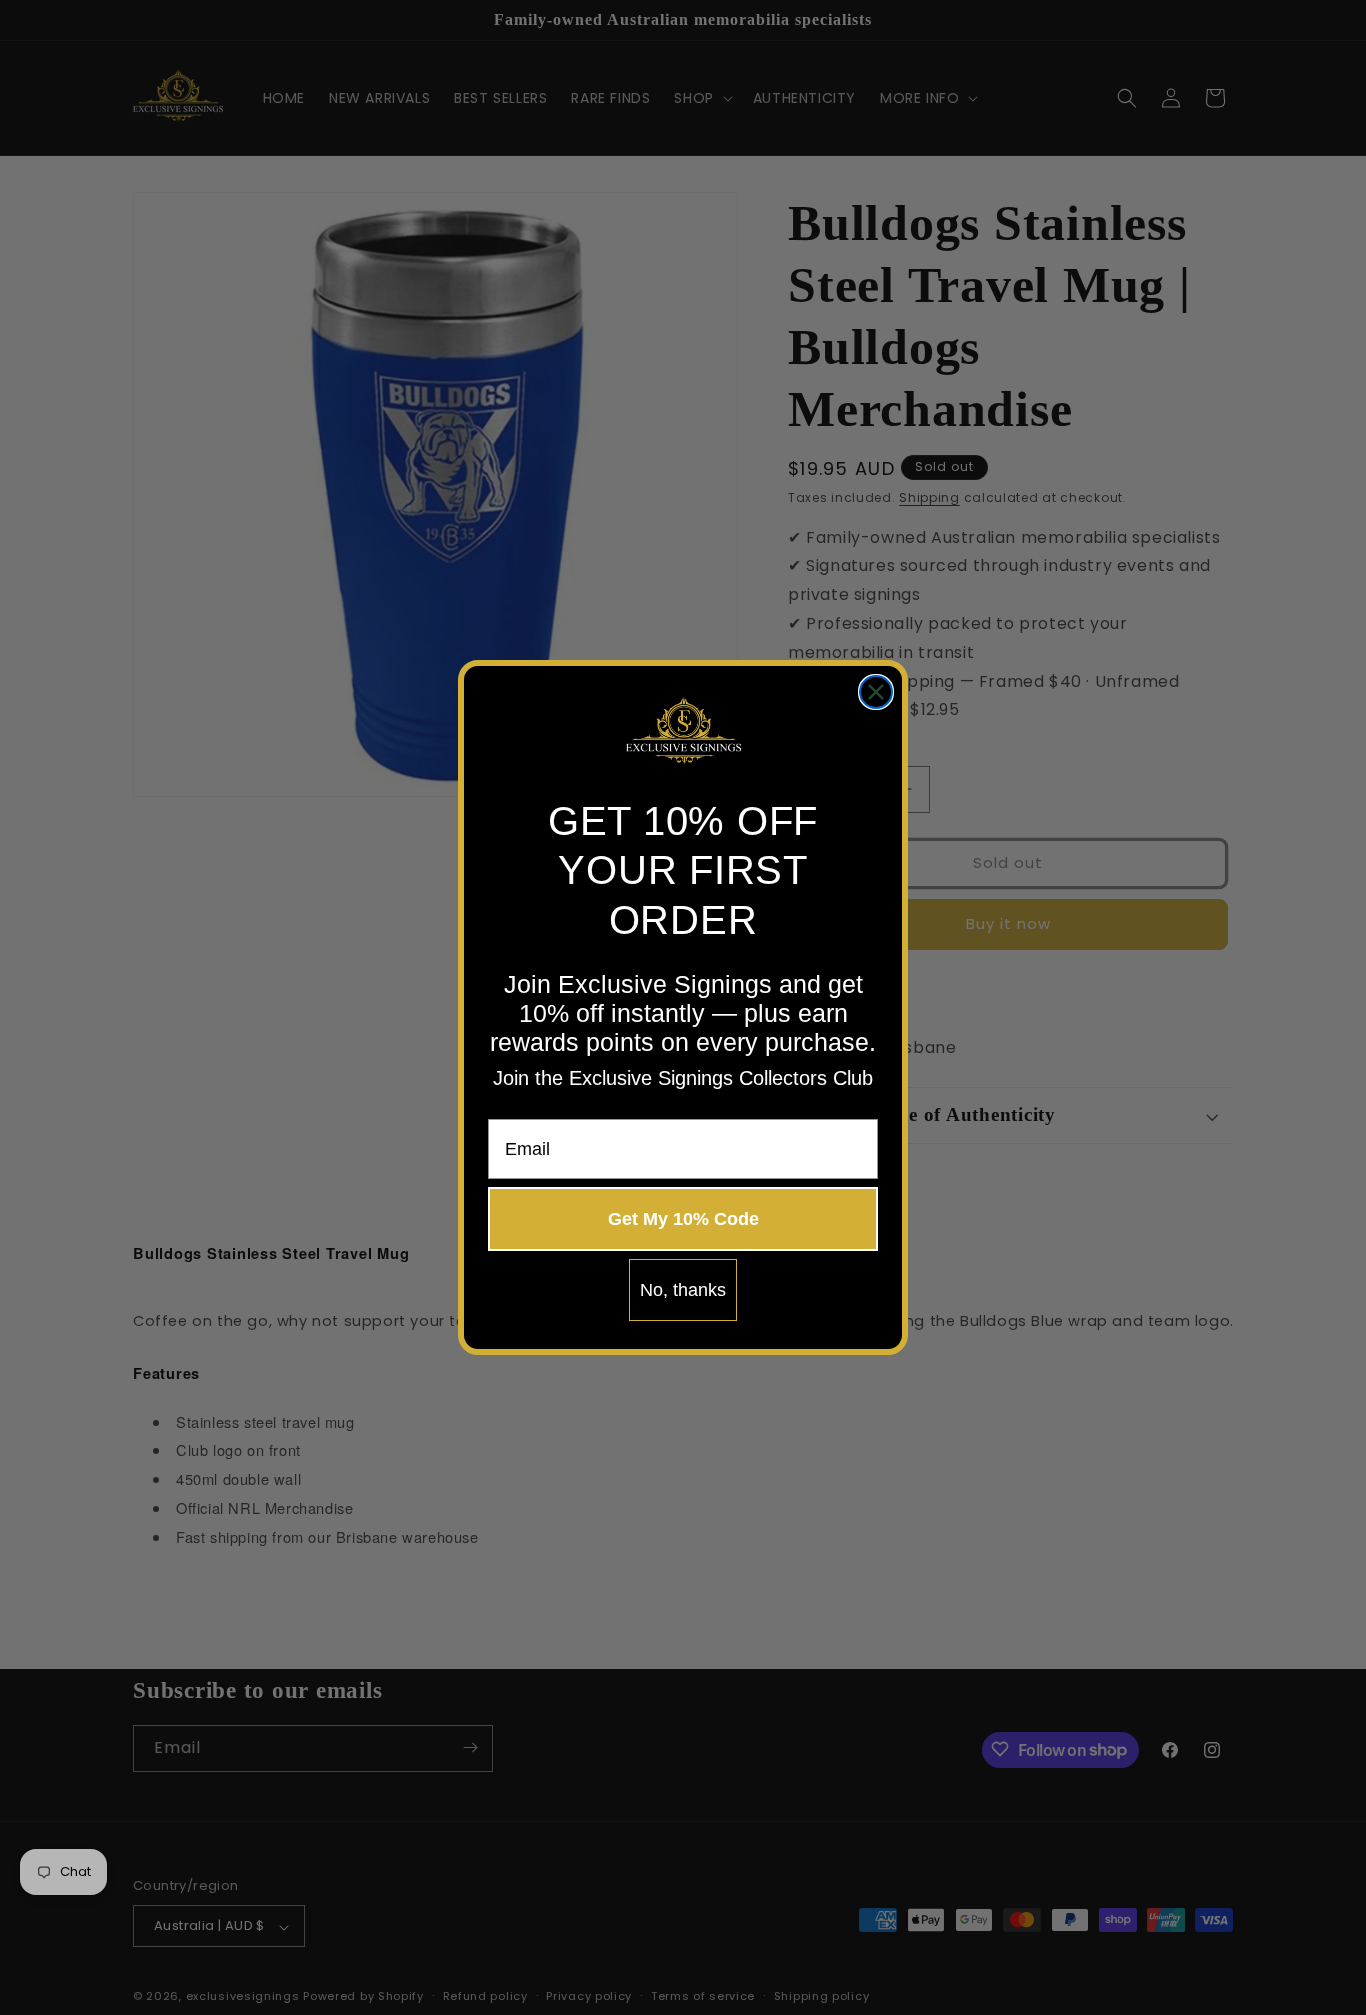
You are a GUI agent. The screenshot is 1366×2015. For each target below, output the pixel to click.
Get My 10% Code (683, 1219)
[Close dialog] (876, 692)
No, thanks (683, 1290)
